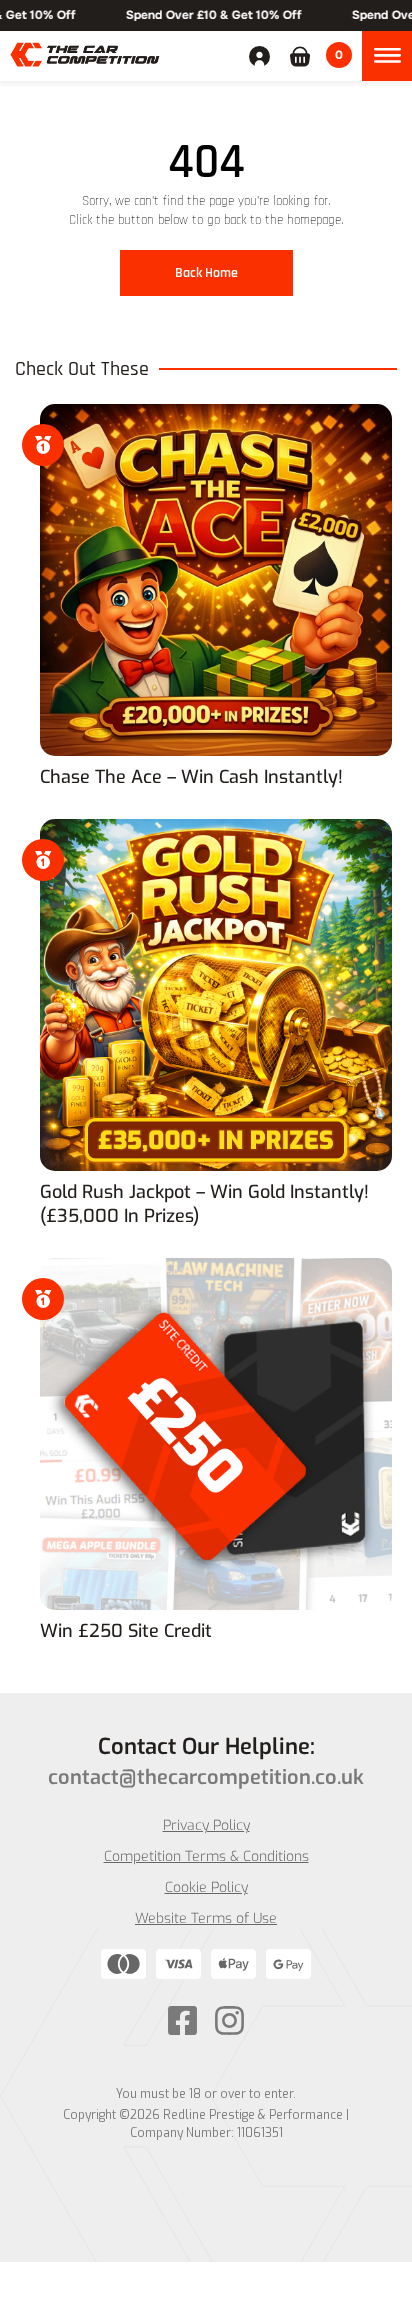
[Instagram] (229, 2020)
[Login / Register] (264, 56)
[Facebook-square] (182, 2020)
